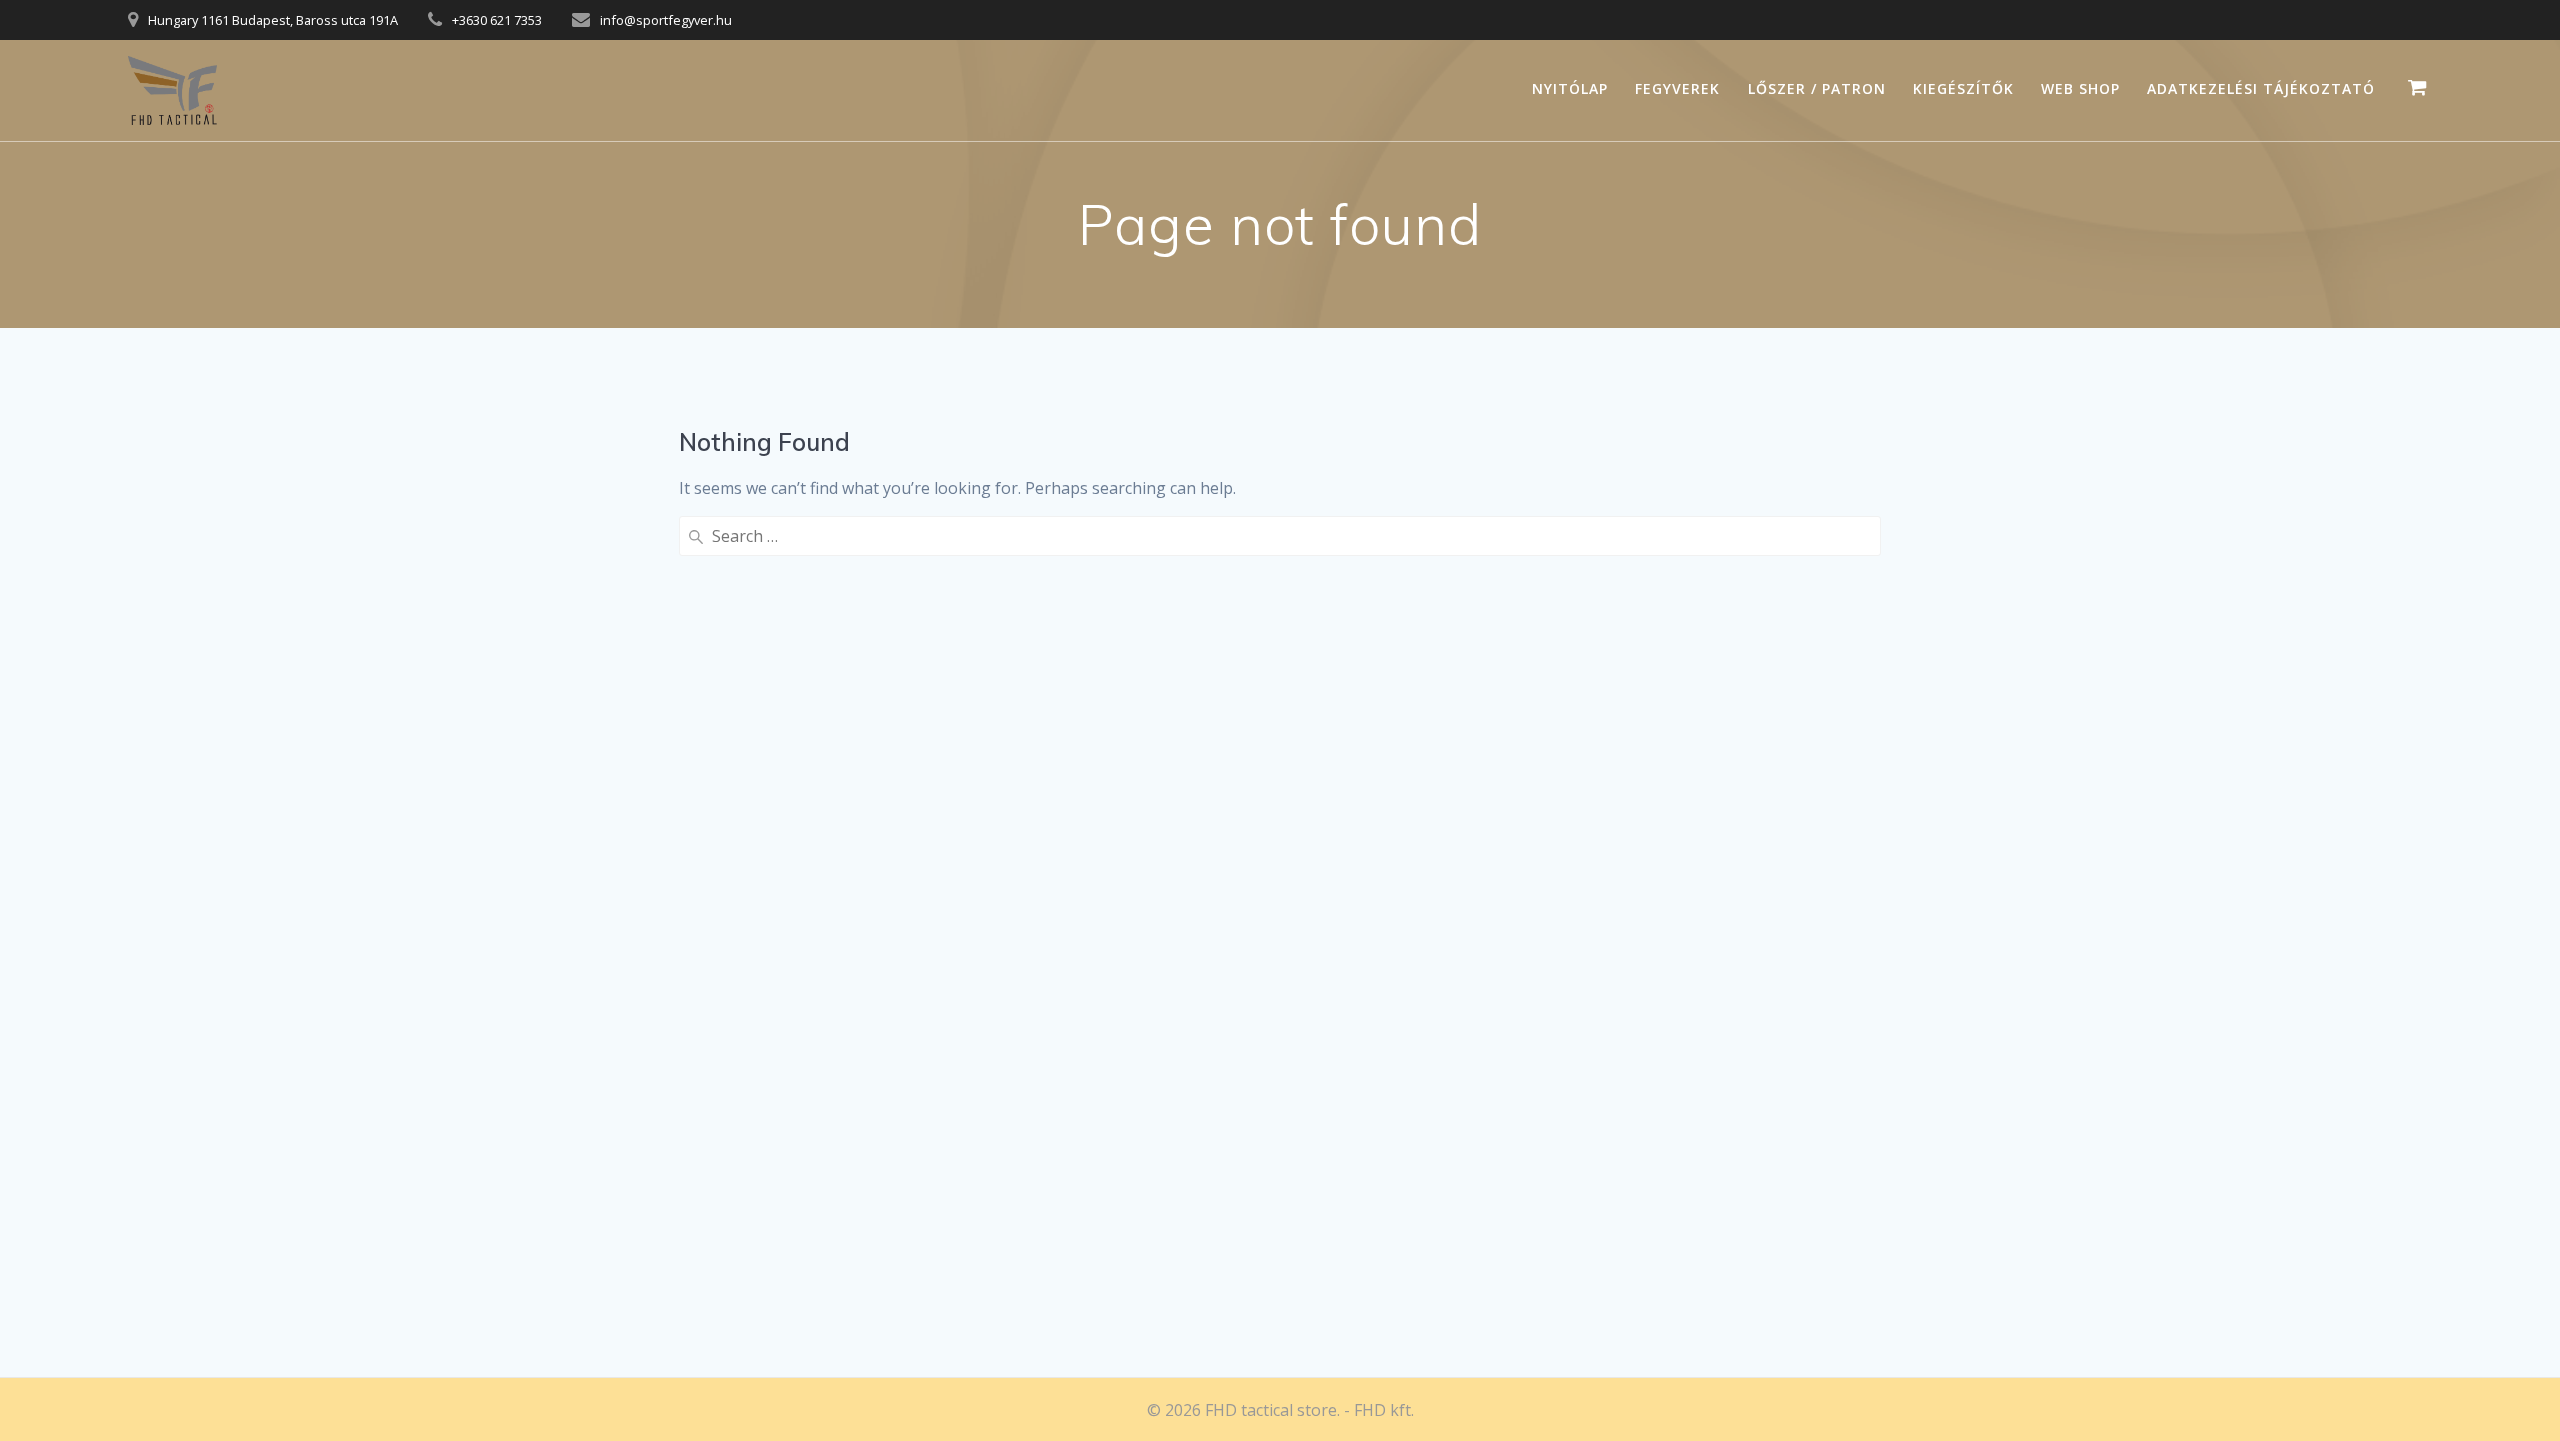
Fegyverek (1677, 88)
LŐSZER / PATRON (1817, 88)
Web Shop (2080, 88)
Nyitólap (1570, 88)
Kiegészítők (1963, 88)
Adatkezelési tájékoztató (2261, 88)
